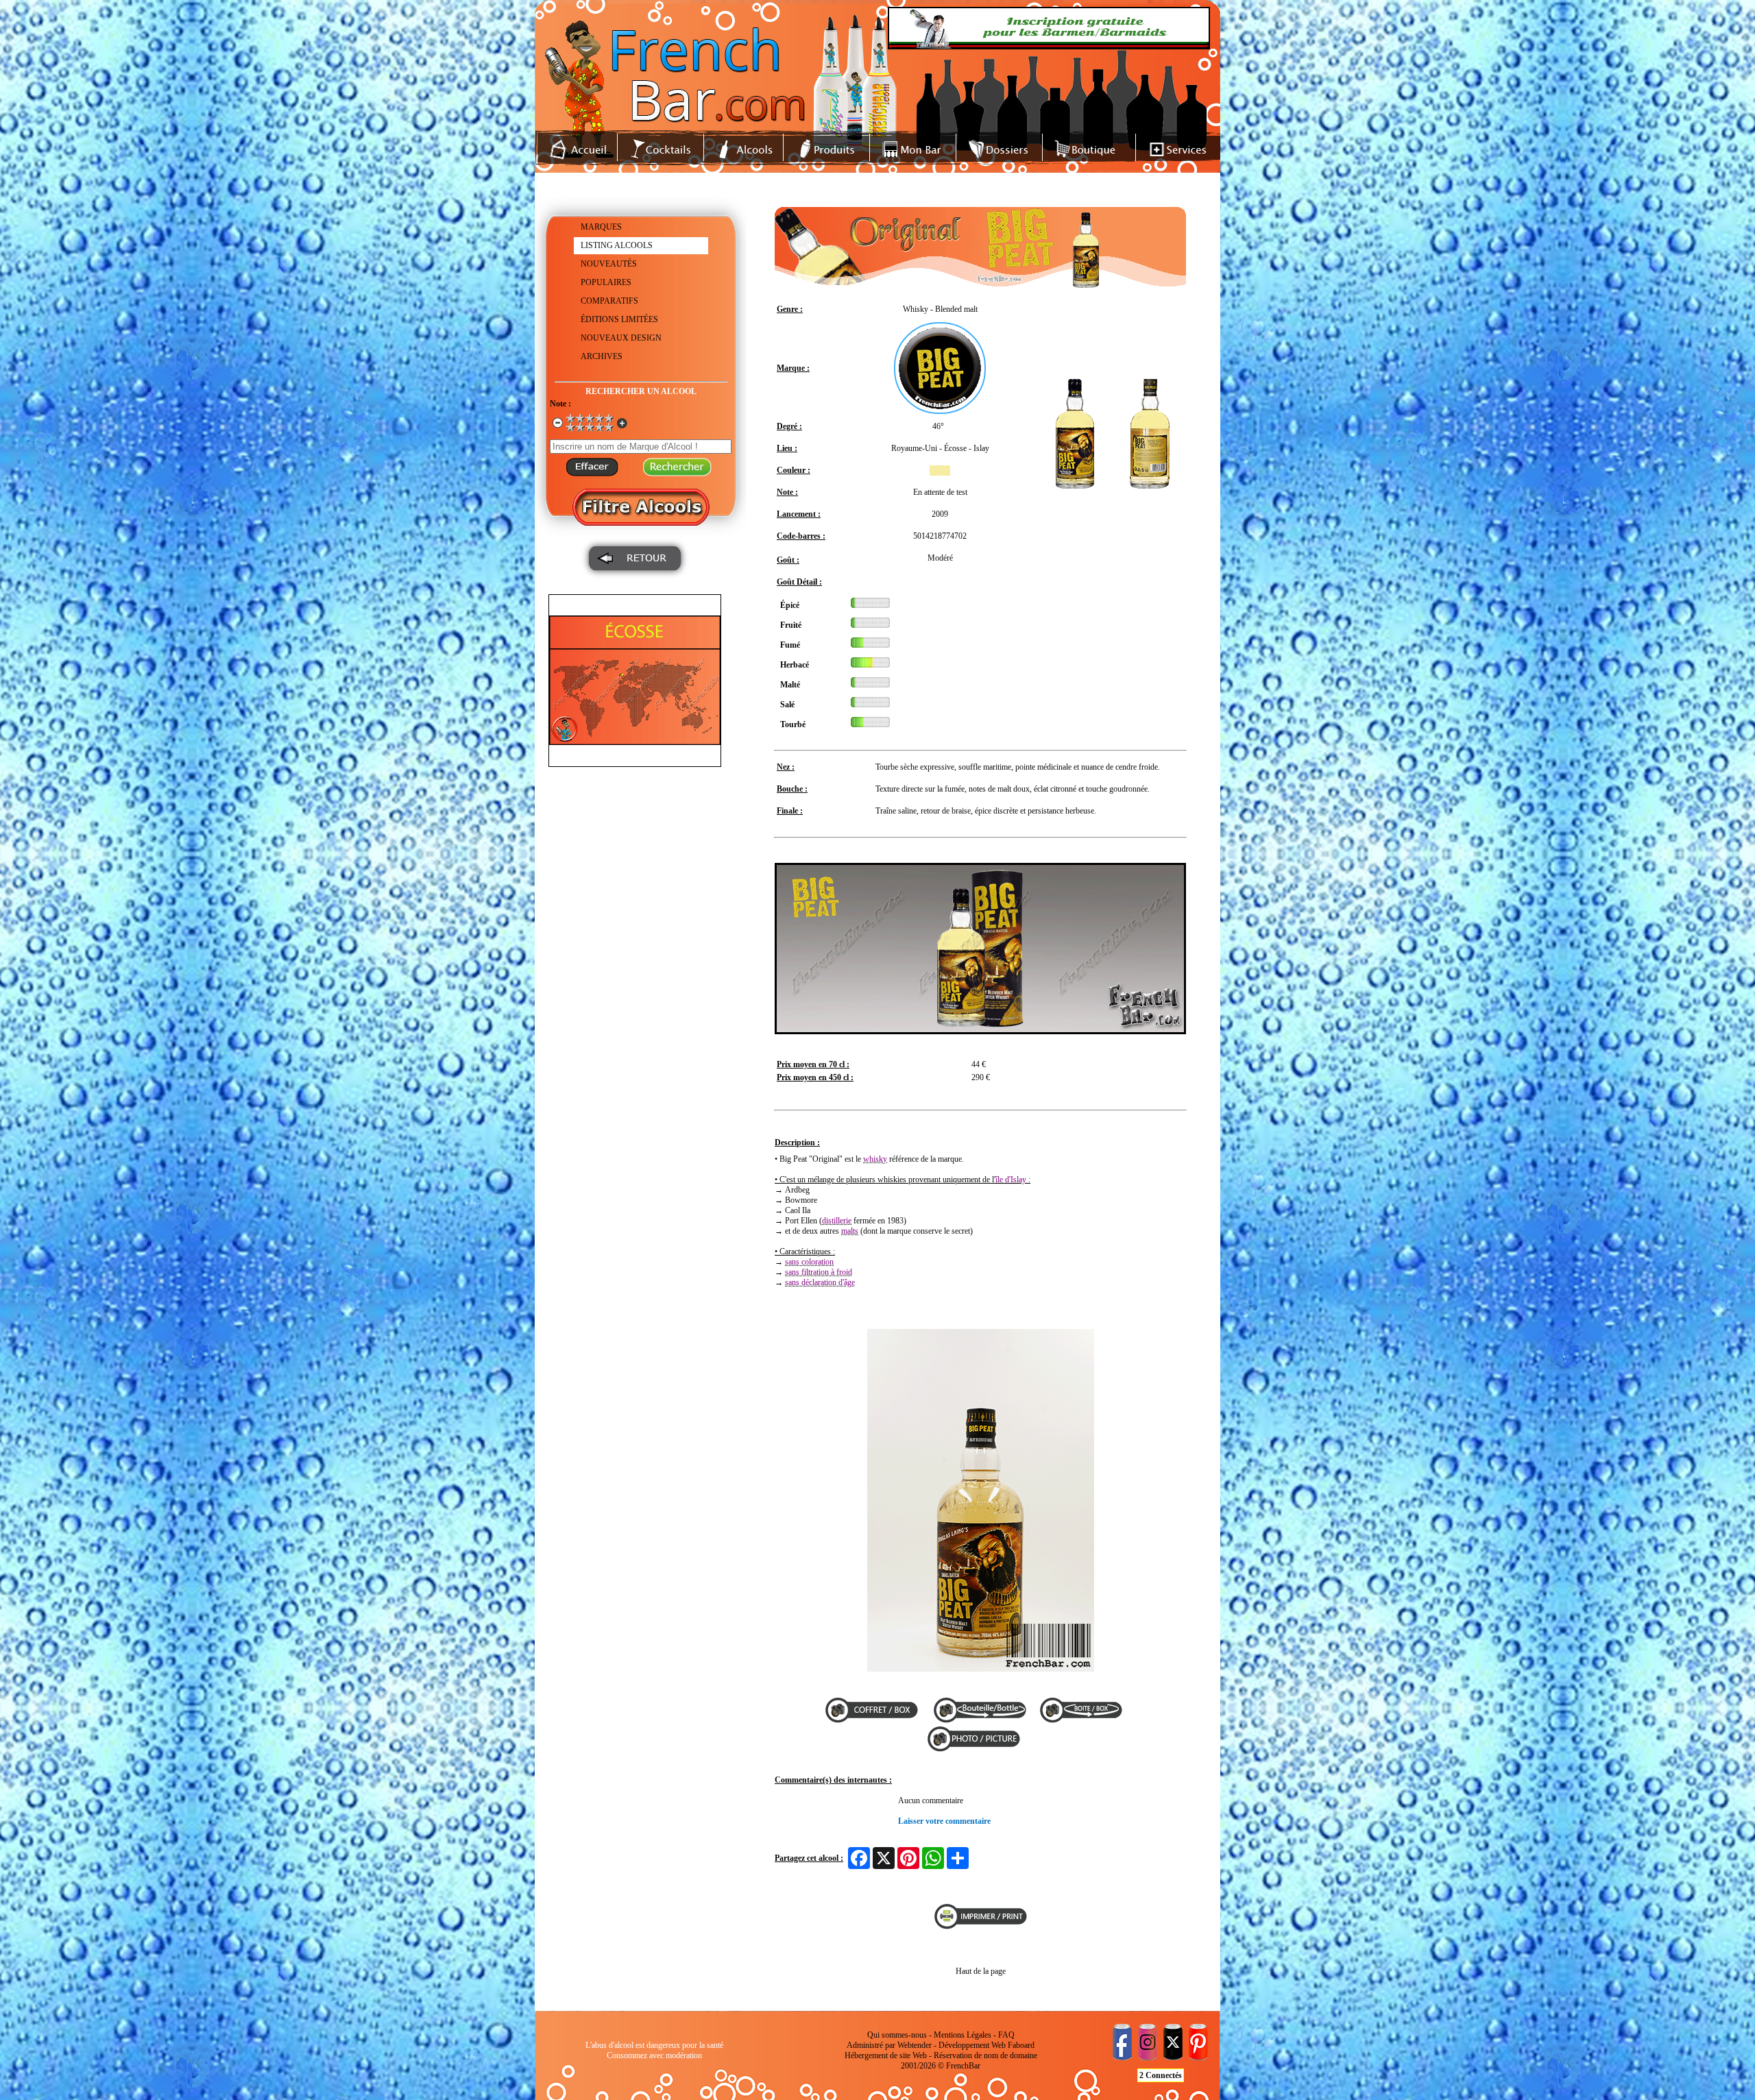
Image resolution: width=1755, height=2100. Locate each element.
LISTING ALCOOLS (617, 245)
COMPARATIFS (609, 301)
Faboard (1021, 2045)
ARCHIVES (602, 356)
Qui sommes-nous (897, 2035)
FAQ (1006, 2035)
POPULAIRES (606, 282)
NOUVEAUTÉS (609, 264)
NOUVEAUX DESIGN (621, 338)
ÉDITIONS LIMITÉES (619, 319)
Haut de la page (981, 1971)
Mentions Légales (963, 2035)
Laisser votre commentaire (944, 1821)
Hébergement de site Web (886, 2055)
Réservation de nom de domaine (985, 2055)
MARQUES (601, 227)
